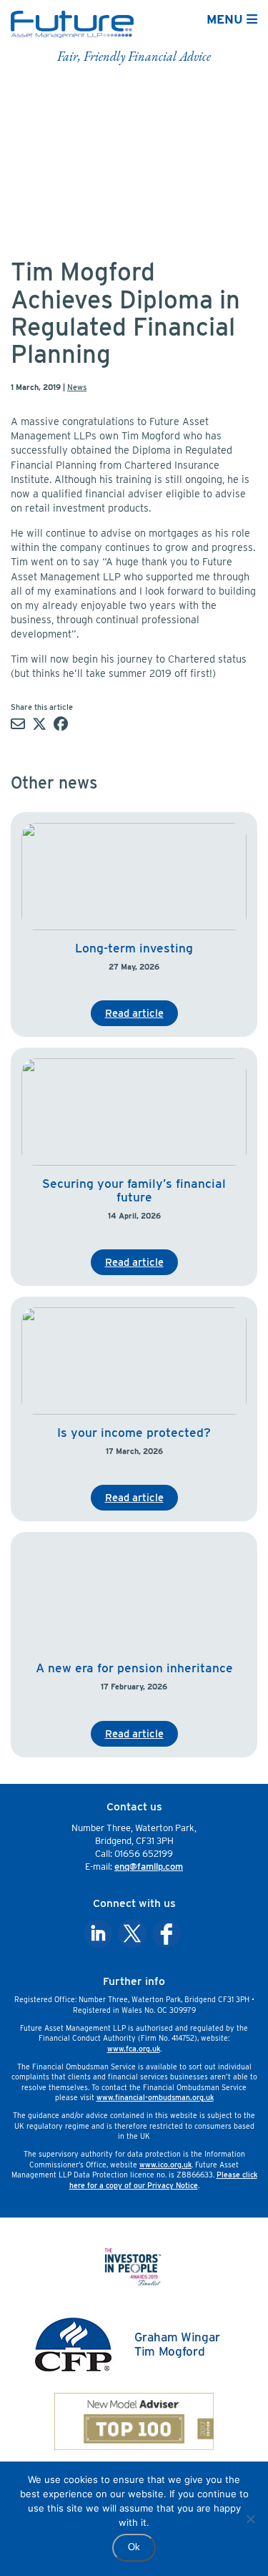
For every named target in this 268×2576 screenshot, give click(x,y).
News (77, 387)
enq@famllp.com (149, 1867)
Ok (134, 2547)
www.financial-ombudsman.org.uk (155, 2097)
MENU (227, 19)
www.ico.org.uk (165, 2165)
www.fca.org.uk (134, 2049)
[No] (250, 2519)
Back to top (224, 2556)
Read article (134, 1013)
